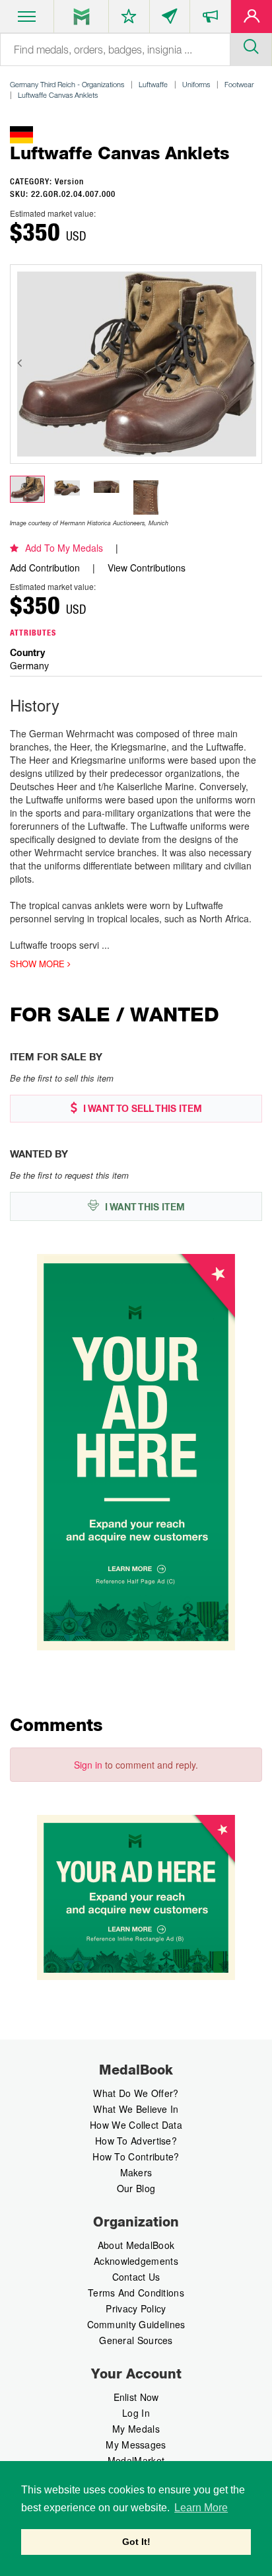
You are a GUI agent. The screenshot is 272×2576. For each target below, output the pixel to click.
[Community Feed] (170, 19)
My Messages (136, 2445)
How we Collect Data (136, 2125)
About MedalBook (136, 2245)
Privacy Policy (136, 2308)
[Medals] (82, 17)
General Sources (136, 2340)
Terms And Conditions (136, 2293)
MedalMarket (136, 2460)
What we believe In (136, 2109)
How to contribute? (136, 2156)
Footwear (239, 84)
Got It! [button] (136, 2542)
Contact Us (136, 2277)
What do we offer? (136, 2093)
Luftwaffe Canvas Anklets (58, 95)
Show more (39, 964)
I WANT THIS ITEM (144, 1207)
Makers (136, 2172)
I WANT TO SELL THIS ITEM (141, 1109)
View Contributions (147, 568)
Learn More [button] (201, 2508)
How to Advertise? (136, 2141)
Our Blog (136, 2188)
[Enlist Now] (252, 19)
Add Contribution (45, 568)
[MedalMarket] (210, 19)
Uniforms (196, 84)
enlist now (136, 2397)
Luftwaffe (153, 84)
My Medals (136, 2429)
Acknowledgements (136, 2261)
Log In (136, 2413)
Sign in (88, 1765)
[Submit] (251, 45)
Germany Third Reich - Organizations (67, 84)
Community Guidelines (136, 2324)
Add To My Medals (64, 548)
